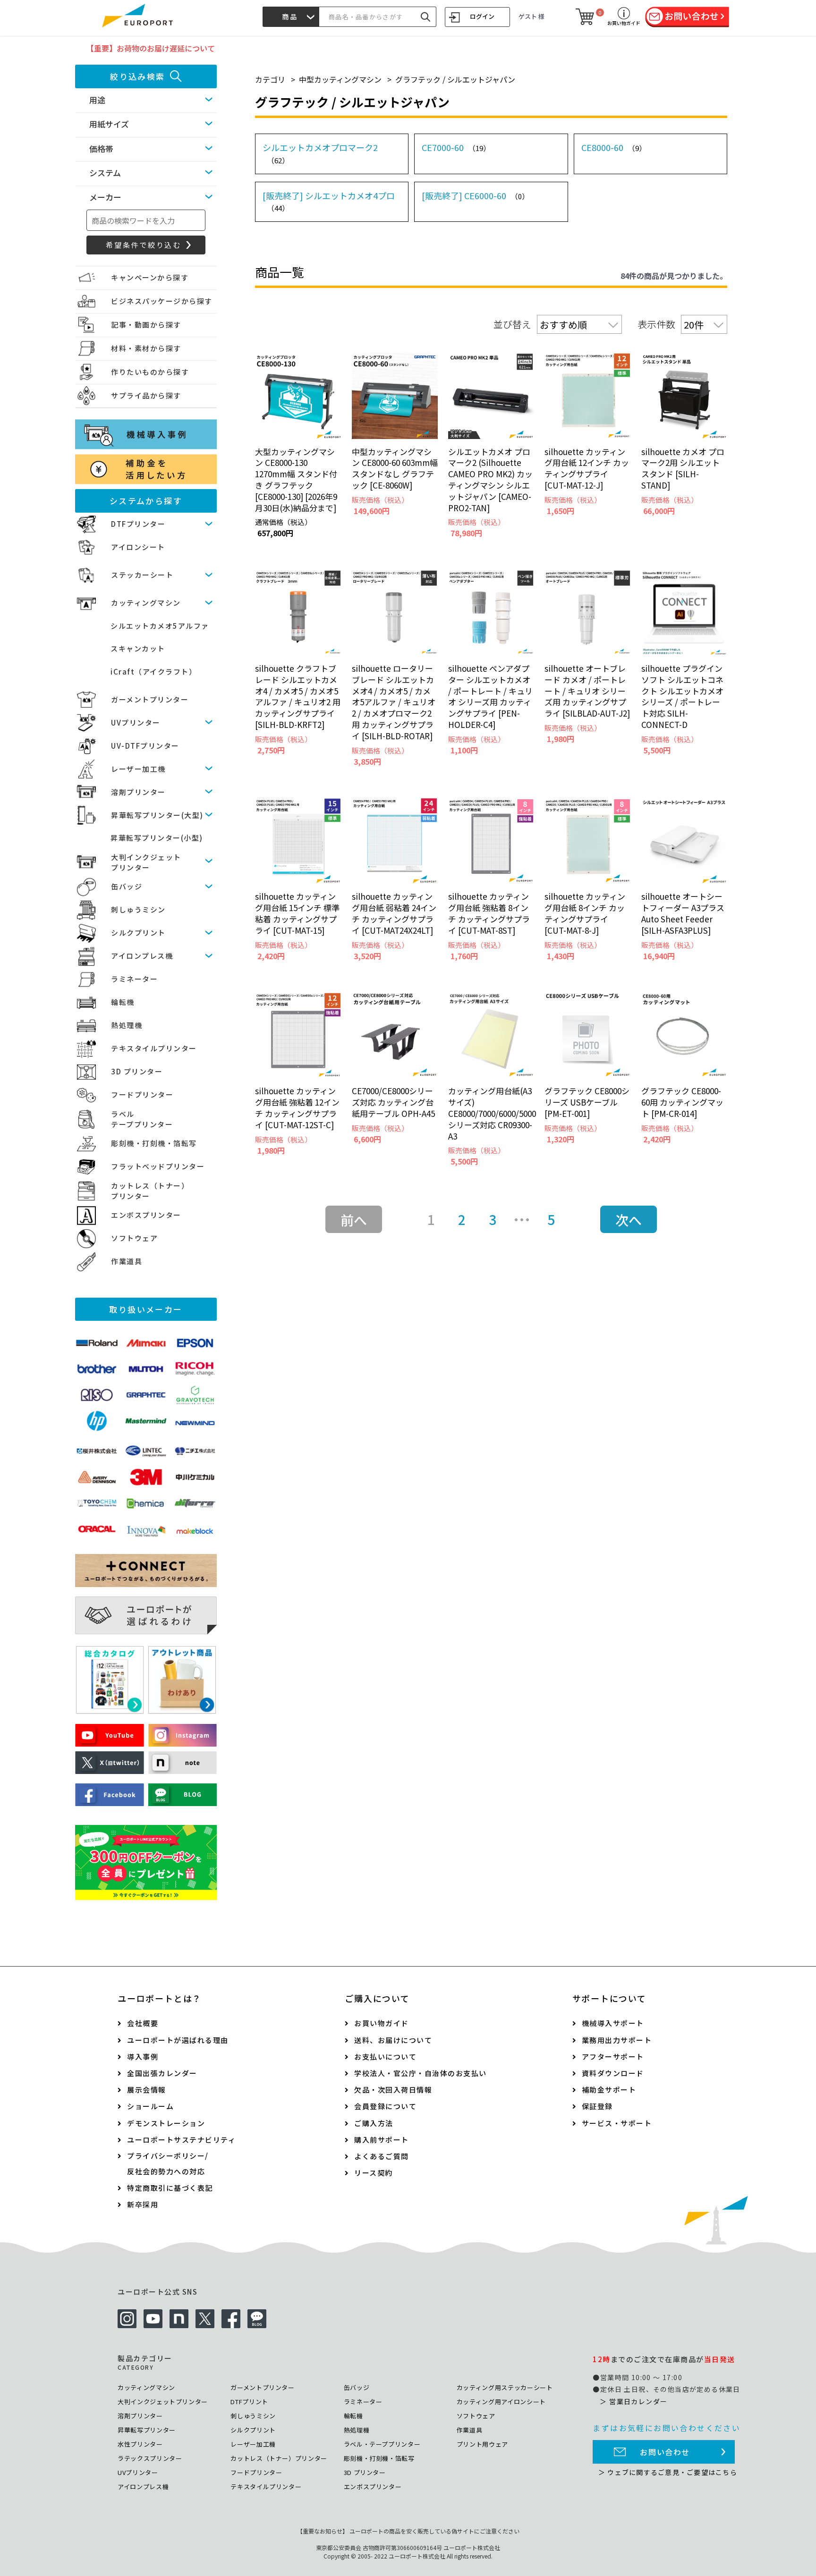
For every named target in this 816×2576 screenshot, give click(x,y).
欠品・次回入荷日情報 (393, 2090)
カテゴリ (270, 79)
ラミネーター (134, 979)
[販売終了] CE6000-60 (475, 195)
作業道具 (127, 1261)
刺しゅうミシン (138, 909)
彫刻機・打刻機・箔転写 (154, 1143)
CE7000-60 (456, 147)
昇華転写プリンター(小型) (157, 838)
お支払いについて (385, 2057)
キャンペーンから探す (150, 277)
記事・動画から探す (146, 325)
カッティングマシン (146, 603)
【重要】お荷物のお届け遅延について (151, 48)
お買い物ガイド (382, 2023)
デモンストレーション (166, 2123)
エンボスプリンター (146, 1215)
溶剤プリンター (138, 792)
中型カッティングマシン (340, 79)
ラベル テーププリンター (142, 1119)
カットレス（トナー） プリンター (150, 1191)
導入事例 (143, 2057)
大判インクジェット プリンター (146, 862)
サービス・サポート (617, 2123)
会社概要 (143, 2023)
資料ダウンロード (613, 2073)
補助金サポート (609, 2090)
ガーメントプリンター (150, 699)
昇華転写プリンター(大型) (157, 815)
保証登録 (597, 2106)
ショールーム (150, 2106)
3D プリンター (137, 1071)
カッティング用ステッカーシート (505, 2387)
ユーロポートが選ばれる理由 (178, 2040)
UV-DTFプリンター (145, 746)
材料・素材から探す (146, 348)
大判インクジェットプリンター (163, 2402)
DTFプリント (249, 2402)
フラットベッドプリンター (158, 1166)
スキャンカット (138, 648)
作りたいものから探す (150, 372)
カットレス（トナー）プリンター (279, 2458)
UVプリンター (136, 722)
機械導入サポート (613, 2023)
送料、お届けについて (393, 2040)
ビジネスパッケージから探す (162, 301)
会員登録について (385, 2106)
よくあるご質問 (382, 2156)
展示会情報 (147, 2090)
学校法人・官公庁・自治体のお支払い (421, 2073)
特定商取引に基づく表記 (170, 2188)
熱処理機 (127, 1025)
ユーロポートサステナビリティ (181, 2140)
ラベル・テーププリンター (382, 2444)
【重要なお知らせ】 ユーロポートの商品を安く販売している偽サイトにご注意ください (408, 2531)
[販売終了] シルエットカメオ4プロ (329, 201)
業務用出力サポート (617, 2040)
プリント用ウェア (482, 2444)
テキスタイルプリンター (154, 1048)
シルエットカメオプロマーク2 (320, 153)
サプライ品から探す (146, 395)
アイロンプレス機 (142, 956)
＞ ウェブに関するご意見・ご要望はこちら (668, 2472)
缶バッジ (127, 886)
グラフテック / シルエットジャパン (455, 79)
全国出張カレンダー (162, 2073)
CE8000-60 (614, 147)
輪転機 (123, 1002)
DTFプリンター (138, 524)
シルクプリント (138, 933)
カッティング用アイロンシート (501, 2402)
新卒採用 (143, 2204)
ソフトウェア (134, 1238)
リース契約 (374, 2173)
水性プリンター (140, 2444)
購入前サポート (382, 2140)
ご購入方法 (374, 2123)
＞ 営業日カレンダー (633, 2401)
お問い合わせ (665, 2452)
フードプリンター (142, 1094)
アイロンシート (138, 547)
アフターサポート (613, 2057)
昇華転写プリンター (147, 2430)
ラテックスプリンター (150, 2458)
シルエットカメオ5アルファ (160, 626)
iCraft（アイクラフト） (153, 671)
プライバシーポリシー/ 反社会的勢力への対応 (168, 2163)
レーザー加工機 (138, 769)
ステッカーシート (142, 575)
